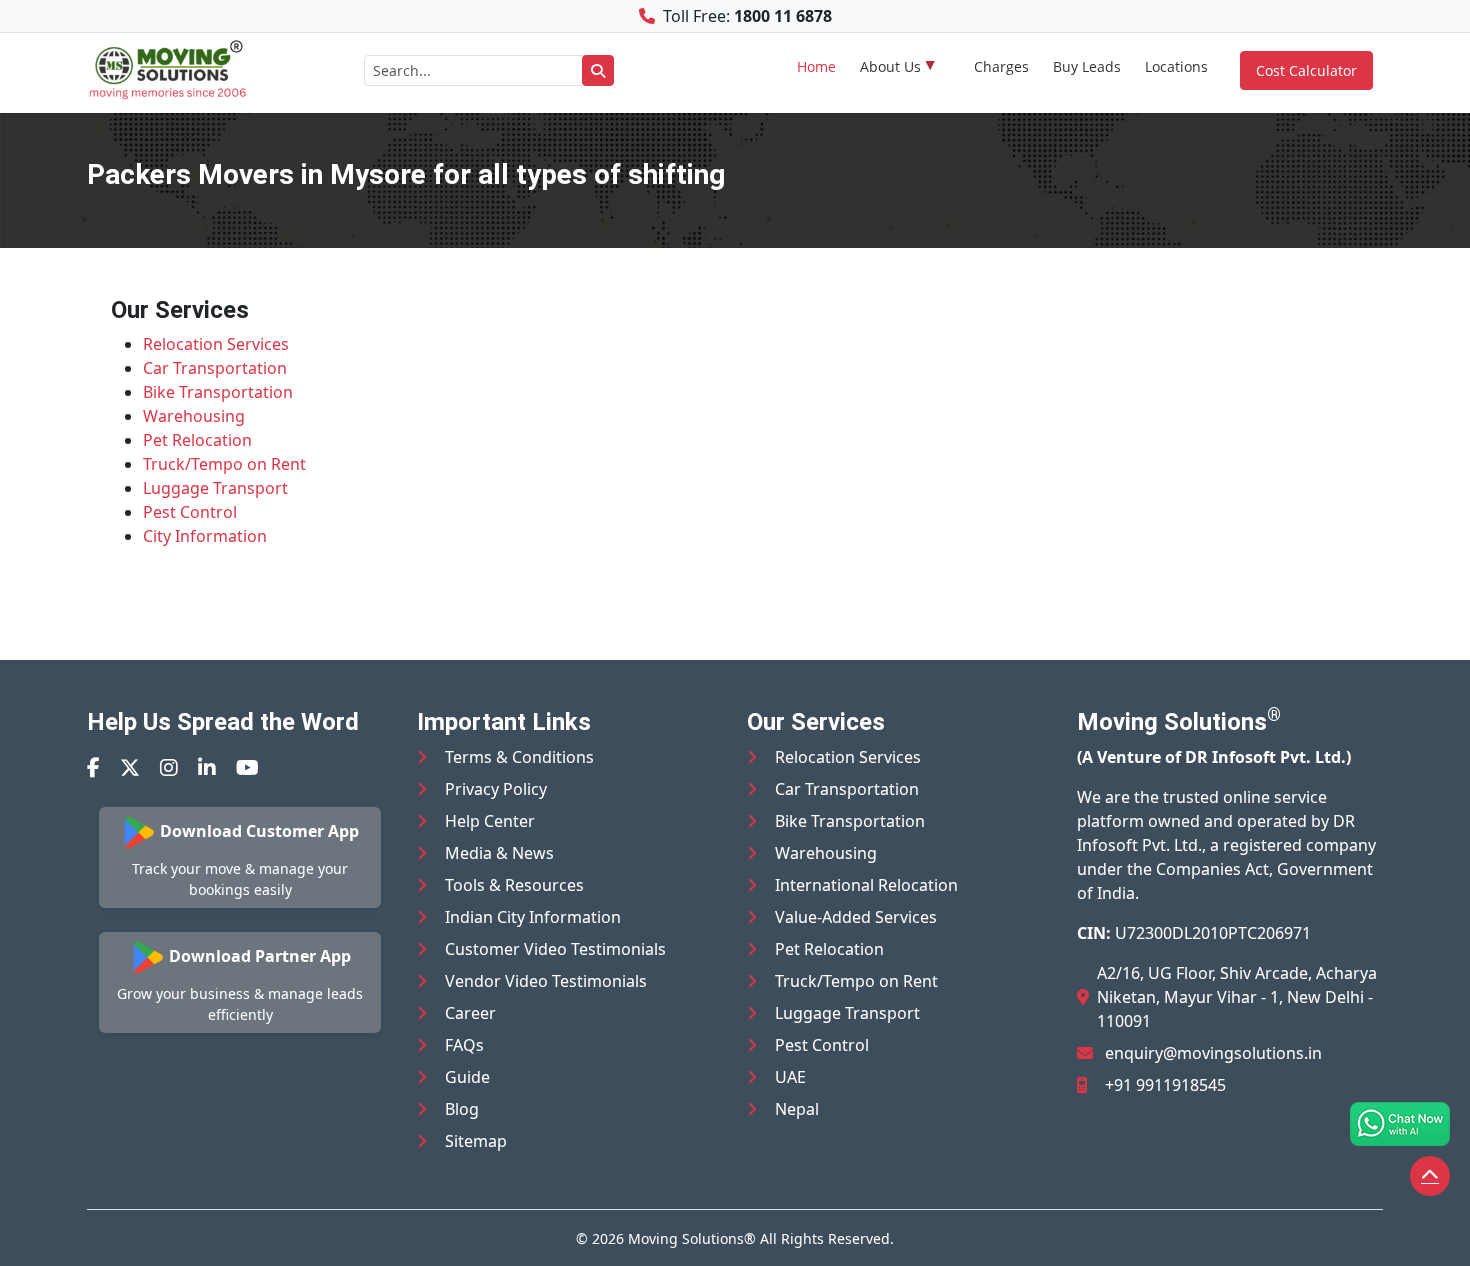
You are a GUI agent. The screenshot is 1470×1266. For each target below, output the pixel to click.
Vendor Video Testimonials (546, 981)
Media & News (499, 853)
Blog (462, 1109)
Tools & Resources (514, 885)
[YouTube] (247, 767)
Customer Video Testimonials (555, 949)
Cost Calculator (1306, 70)
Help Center (490, 821)
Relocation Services (216, 344)
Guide (467, 1077)
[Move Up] (1430, 1176)
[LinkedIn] (207, 767)
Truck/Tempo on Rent (224, 464)
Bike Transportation (218, 392)
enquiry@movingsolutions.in (1213, 1053)
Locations (1176, 66)
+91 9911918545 (1165, 1085)
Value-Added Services (856, 917)
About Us (890, 66)
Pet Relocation (197, 440)
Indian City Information (533, 917)
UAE (790, 1077)
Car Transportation (215, 368)
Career (470, 1013)
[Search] (598, 70)
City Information (205, 536)
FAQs (464, 1045)
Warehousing (194, 416)
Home (816, 66)
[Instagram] (169, 767)
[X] (130, 767)
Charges (1001, 66)
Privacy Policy (496, 789)
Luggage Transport (215, 488)
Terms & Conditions (519, 757)
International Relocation (866, 885)
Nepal (797, 1109)
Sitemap (476, 1141)
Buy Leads (1087, 66)
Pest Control (190, 512)
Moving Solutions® (692, 1238)
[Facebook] (93, 767)
